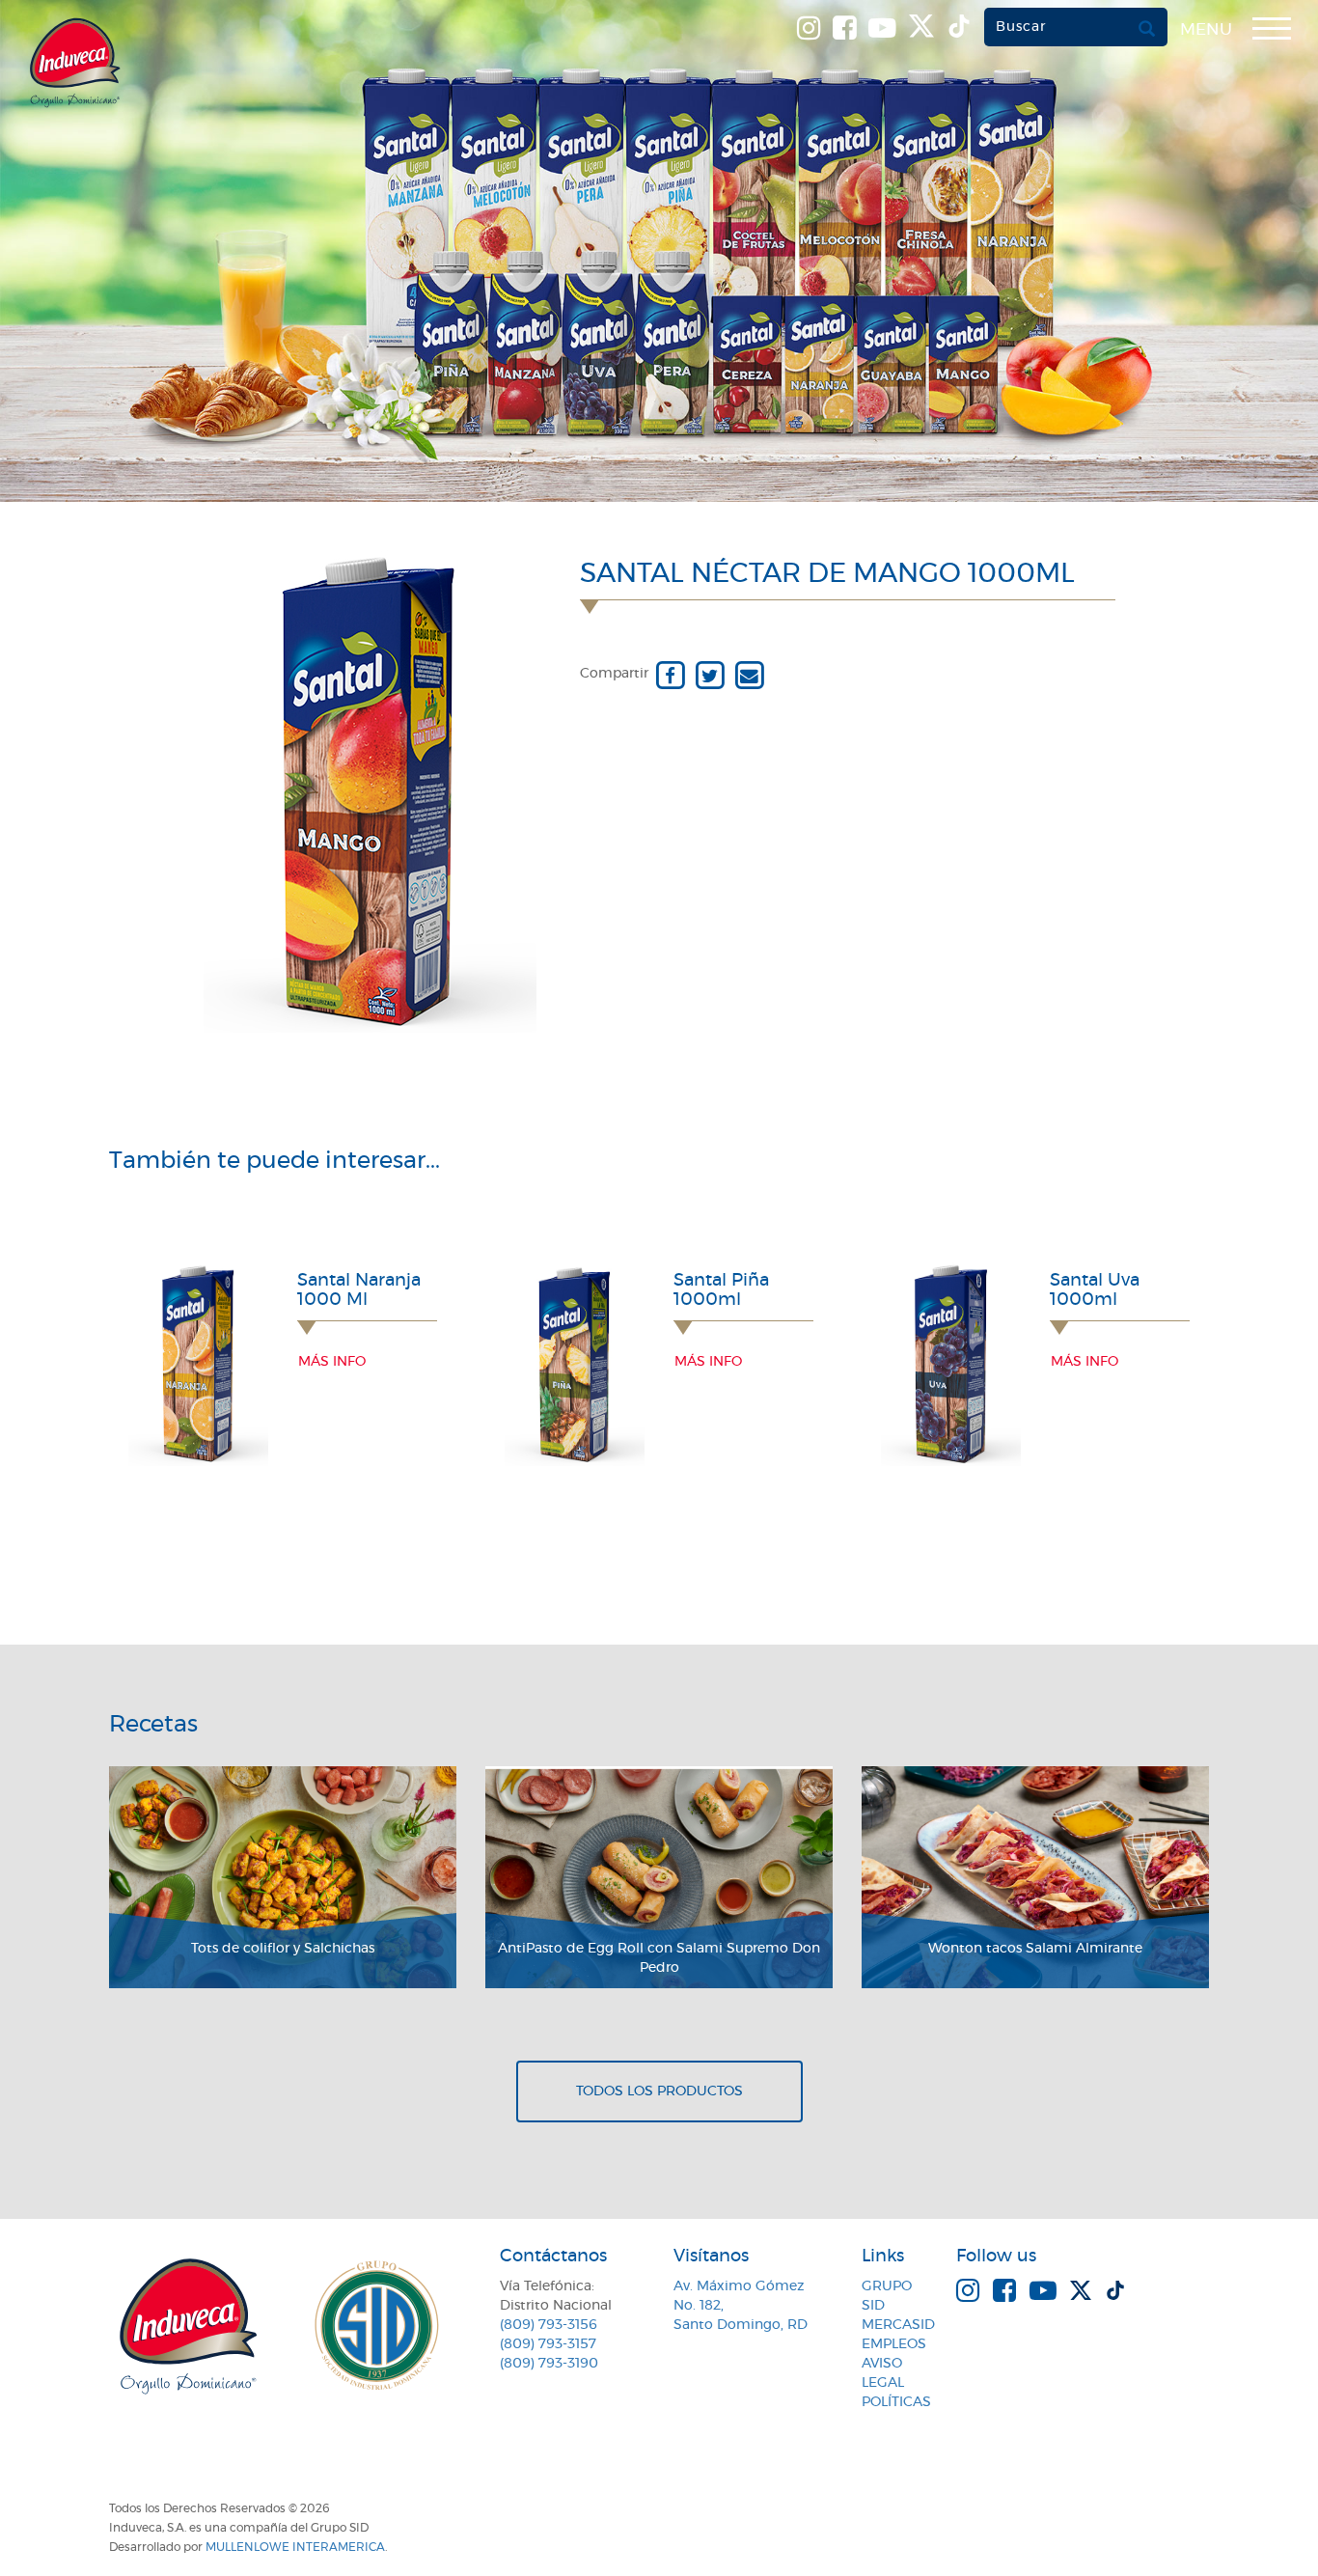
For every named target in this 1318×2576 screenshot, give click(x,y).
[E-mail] (749, 674)
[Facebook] (670, 674)
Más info (332, 1362)
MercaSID (898, 2325)
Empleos (894, 2344)
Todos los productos (659, 2091)
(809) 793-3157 (548, 2344)
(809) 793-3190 (549, 2364)
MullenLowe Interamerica (295, 2547)
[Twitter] (710, 674)
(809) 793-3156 (549, 2325)
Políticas (896, 2402)
